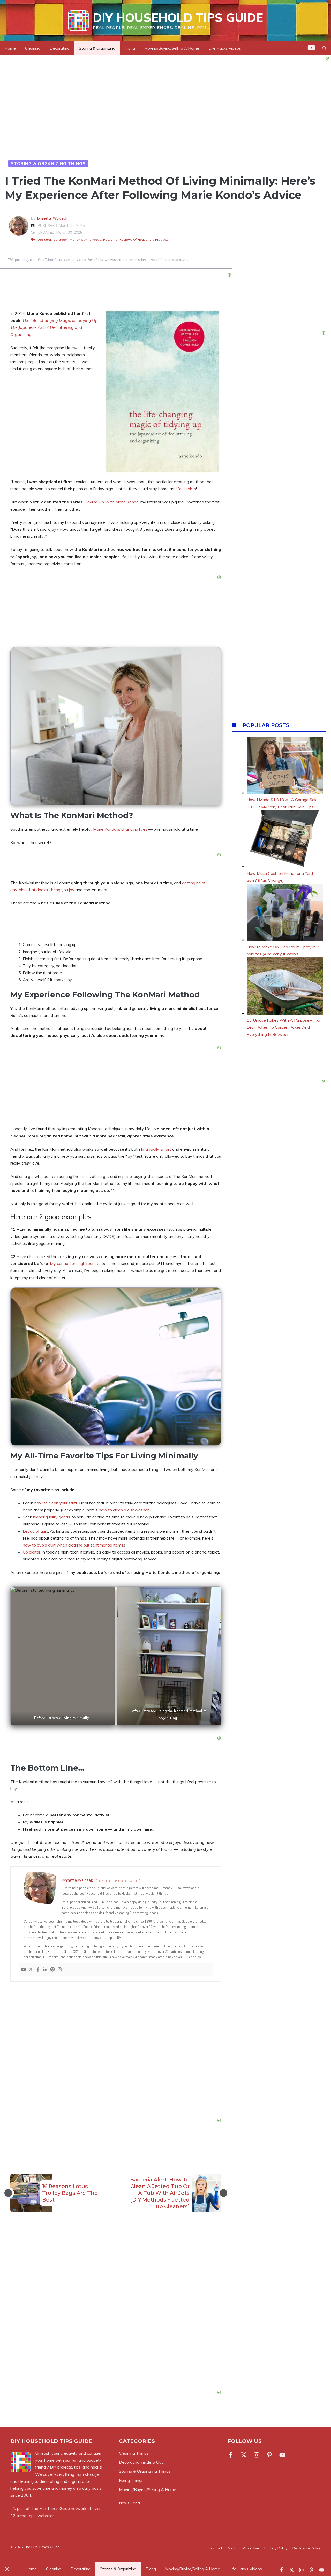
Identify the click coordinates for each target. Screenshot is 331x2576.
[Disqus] (116, 2313)
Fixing (130, 48)
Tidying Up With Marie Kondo (111, 502)
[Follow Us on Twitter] (244, 2455)
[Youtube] (24, 1970)
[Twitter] (31, 1970)
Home (10, 48)
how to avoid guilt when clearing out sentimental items (73, 1545)
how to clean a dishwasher (124, 1510)
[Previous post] (8, 2193)
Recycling (110, 240)
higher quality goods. (52, 1517)
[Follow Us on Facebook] (232, 2455)
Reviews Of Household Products (144, 240)
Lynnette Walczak (52, 218)
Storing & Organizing (97, 48)
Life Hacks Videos (225, 48)
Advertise (251, 2548)
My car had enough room (73, 1263)
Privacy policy (276, 2548)
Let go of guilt (35, 1531)
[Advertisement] (116, 2051)
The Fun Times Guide (50, 2508)
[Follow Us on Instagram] (257, 2455)
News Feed (129, 2503)
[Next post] (223, 2193)
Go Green (61, 240)
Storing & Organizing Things (48, 163)
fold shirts (187, 489)
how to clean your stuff (56, 1503)
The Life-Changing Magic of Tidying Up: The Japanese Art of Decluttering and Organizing (55, 327)
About (232, 2548)
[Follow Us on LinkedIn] (269, 2455)
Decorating (60, 48)
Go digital (31, 1552)
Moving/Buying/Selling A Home (172, 48)
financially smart (156, 1149)
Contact (215, 2548)
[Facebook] (38, 1970)
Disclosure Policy (307, 2548)
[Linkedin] (45, 1970)
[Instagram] (60, 1970)
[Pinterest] (52, 1970)
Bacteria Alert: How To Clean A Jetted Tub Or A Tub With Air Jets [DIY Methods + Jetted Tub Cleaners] (160, 2193)
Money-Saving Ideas (85, 240)
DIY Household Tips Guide (178, 18)
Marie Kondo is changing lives (120, 829)
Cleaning (33, 48)
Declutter (44, 240)
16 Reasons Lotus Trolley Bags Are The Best (70, 2193)
